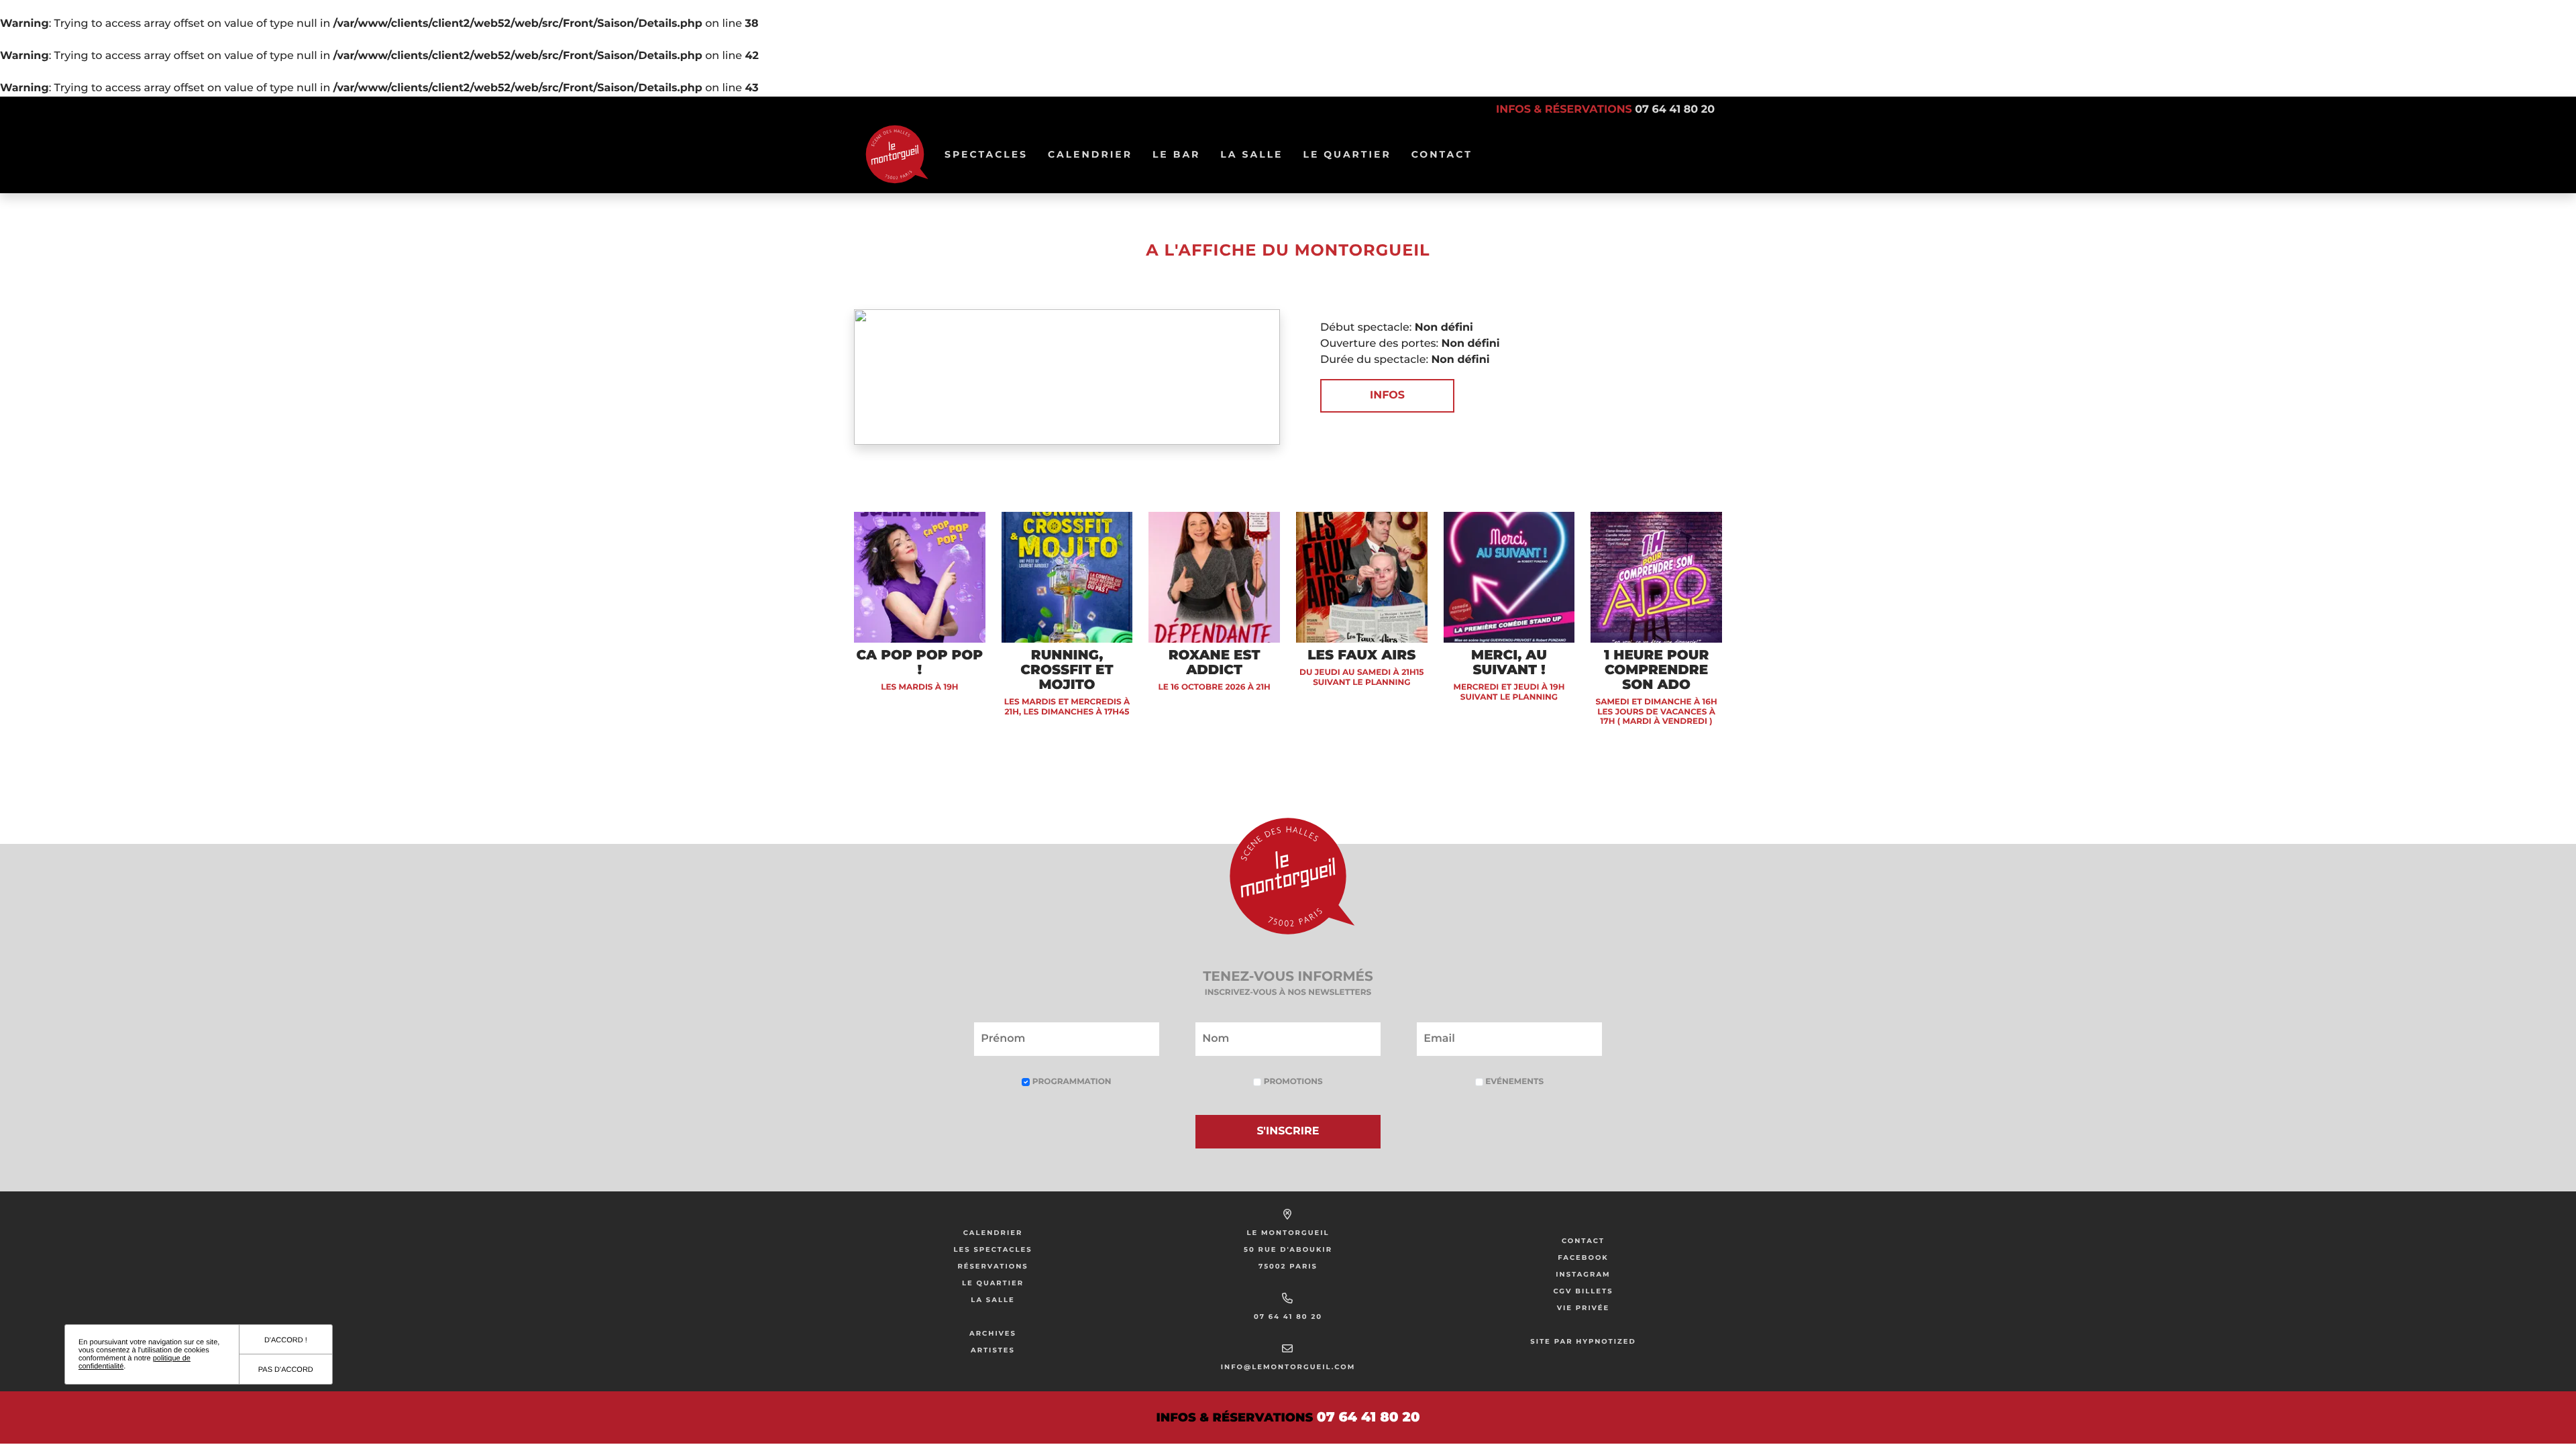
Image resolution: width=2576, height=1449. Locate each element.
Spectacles (991, 154)
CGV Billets (1583, 1291)
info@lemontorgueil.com (1288, 1367)
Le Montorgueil (1288, 1233)
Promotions (1292, 1082)
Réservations (992, 1266)
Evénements (1513, 1082)
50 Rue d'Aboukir (1288, 1249)
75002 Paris (1288, 1266)
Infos (1387, 395)
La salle (1256, 154)
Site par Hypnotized (1583, 1341)
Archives (993, 1333)
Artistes (993, 1350)
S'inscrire (1288, 1131)
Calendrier (1095, 154)
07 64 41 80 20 (1288, 1317)
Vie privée (1584, 1308)
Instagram (1583, 1274)
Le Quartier (1351, 154)
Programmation (1070, 1082)
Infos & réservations (1605, 110)
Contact (1442, 154)
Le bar (1181, 154)
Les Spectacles (992, 1249)
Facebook (1583, 1257)
